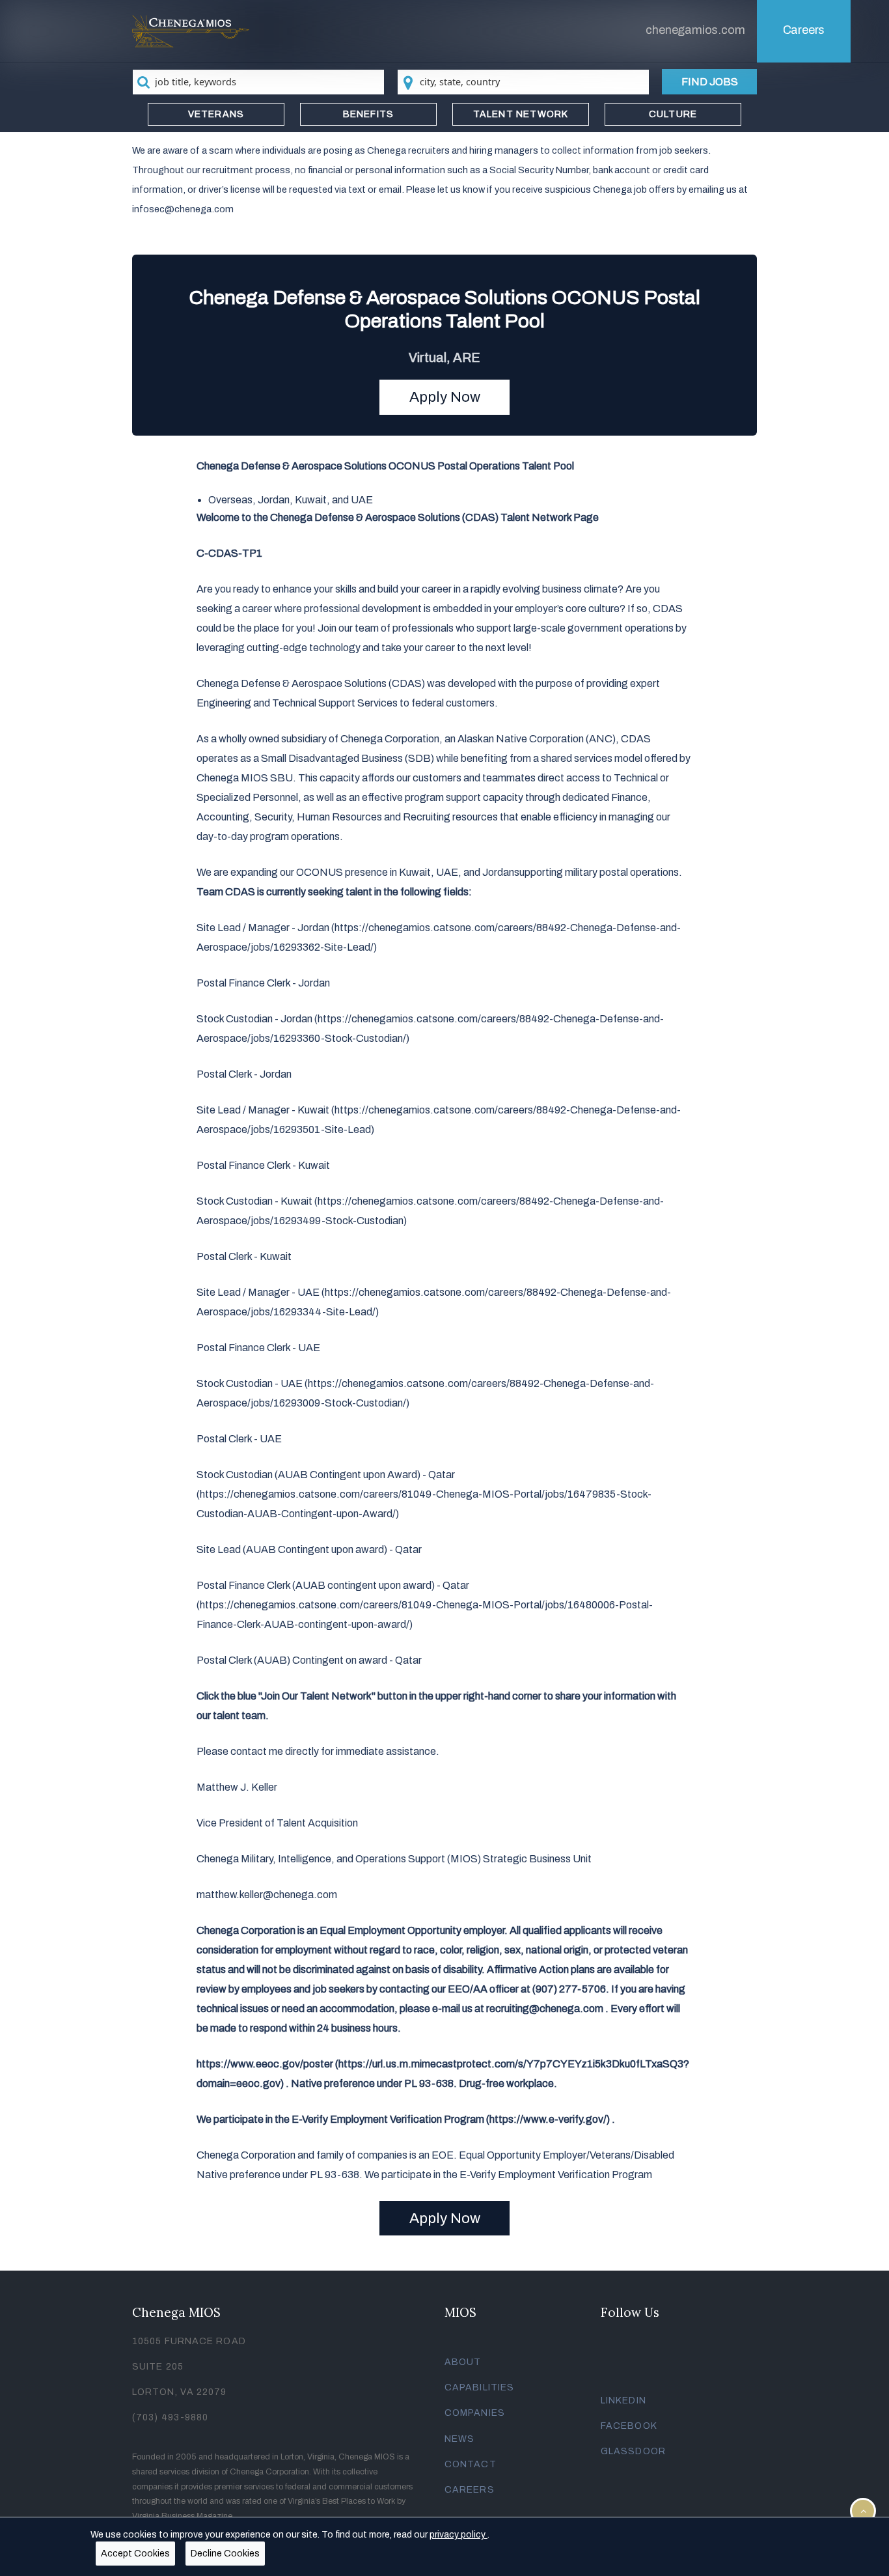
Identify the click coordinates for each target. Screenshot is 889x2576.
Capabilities (479, 2387)
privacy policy (458, 2535)
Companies (475, 2413)
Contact (471, 2464)
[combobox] (258, 82)
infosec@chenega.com (183, 209)
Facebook (629, 2426)
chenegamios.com (695, 30)
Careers (804, 30)
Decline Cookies (225, 2554)
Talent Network (521, 114)
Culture (673, 114)
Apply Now (445, 397)
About (463, 2362)
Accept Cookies (135, 2554)
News (459, 2439)
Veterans (216, 114)
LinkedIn (623, 2401)
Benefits (369, 114)
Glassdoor (633, 2451)
